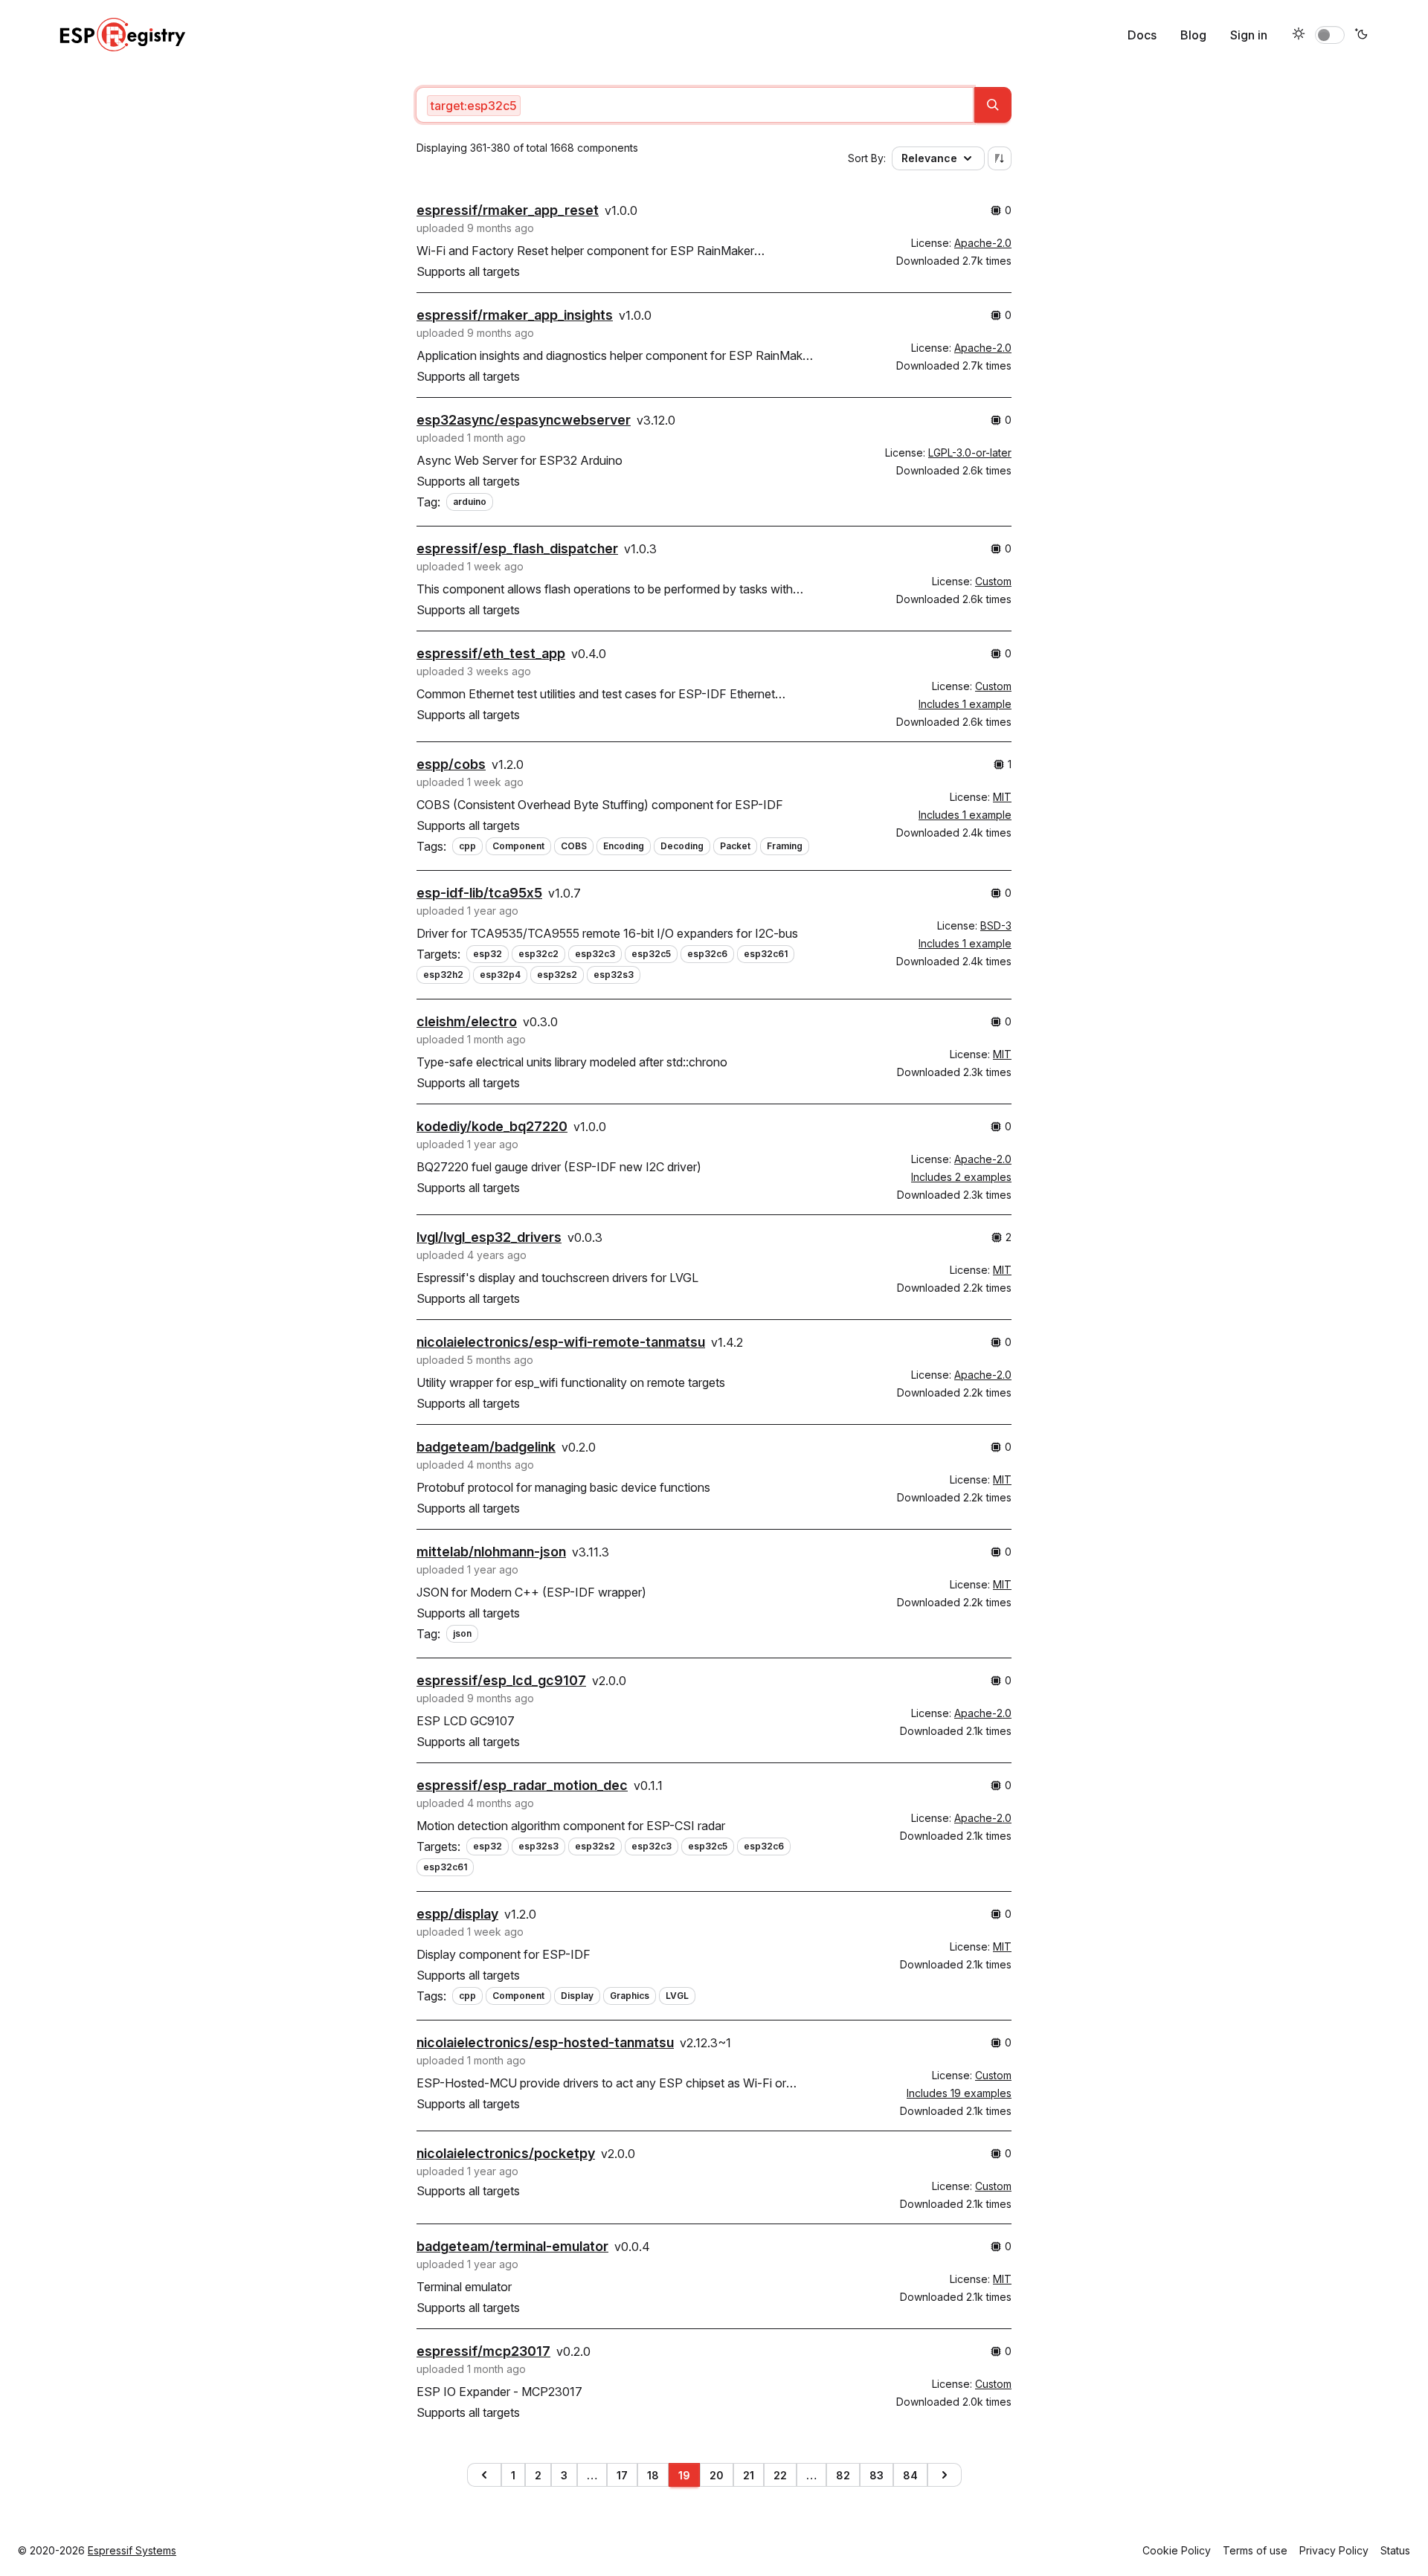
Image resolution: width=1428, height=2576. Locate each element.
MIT (1002, 797)
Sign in (1249, 35)
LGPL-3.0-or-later (970, 453)
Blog (1193, 35)
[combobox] (695, 105)
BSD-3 (996, 925)
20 (717, 2475)
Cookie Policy (1177, 2550)
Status (1395, 2550)
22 (780, 2475)
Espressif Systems (132, 2550)
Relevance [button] (929, 158)
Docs (1142, 35)
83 (877, 2475)
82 (843, 2475)
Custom (993, 581)
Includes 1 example (965, 704)
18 (653, 2475)
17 (622, 2475)
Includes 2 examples (961, 1177)
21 (749, 2475)
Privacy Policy (1334, 2550)
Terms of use (1255, 2550)
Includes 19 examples (959, 2093)
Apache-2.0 (983, 243)
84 (910, 2475)
